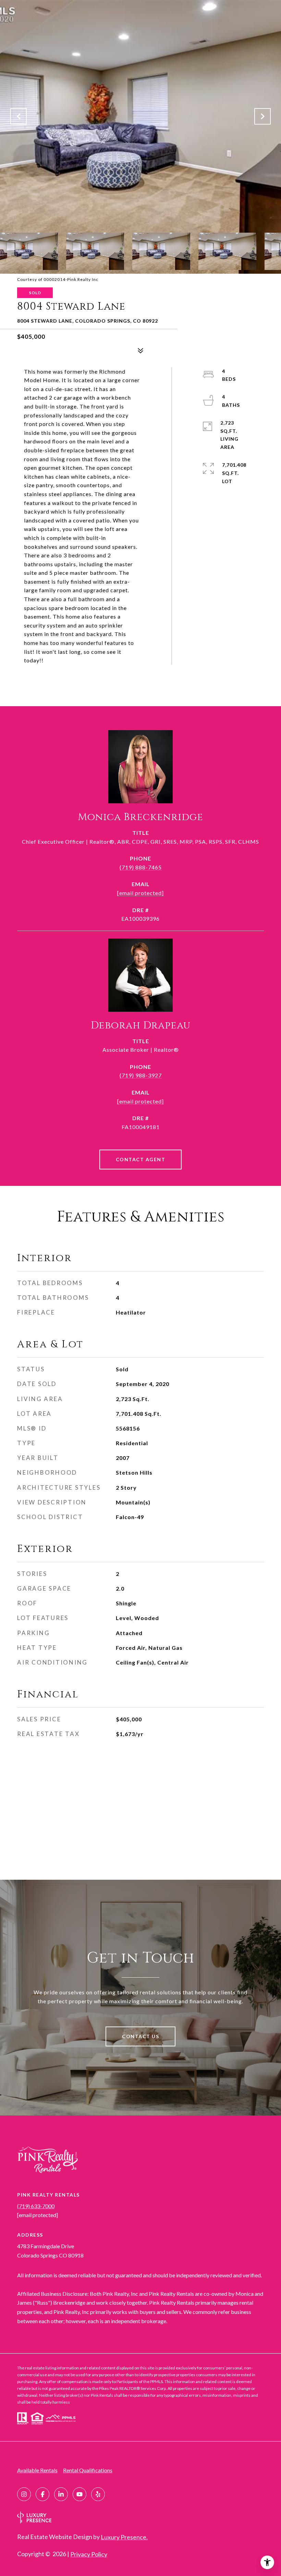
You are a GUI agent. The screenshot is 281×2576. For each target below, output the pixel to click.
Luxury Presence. (124, 2537)
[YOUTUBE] (80, 2494)
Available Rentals (37, 2470)
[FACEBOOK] (42, 2494)
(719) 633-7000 (36, 2206)
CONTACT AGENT (141, 1159)
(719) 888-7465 (141, 867)
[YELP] (98, 2494)
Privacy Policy (89, 2554)
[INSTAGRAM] (24, 2494)
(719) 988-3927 (141, 1075)
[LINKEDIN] (61, 2494)
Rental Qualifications (88, 2470)
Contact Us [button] (140, 2036)
